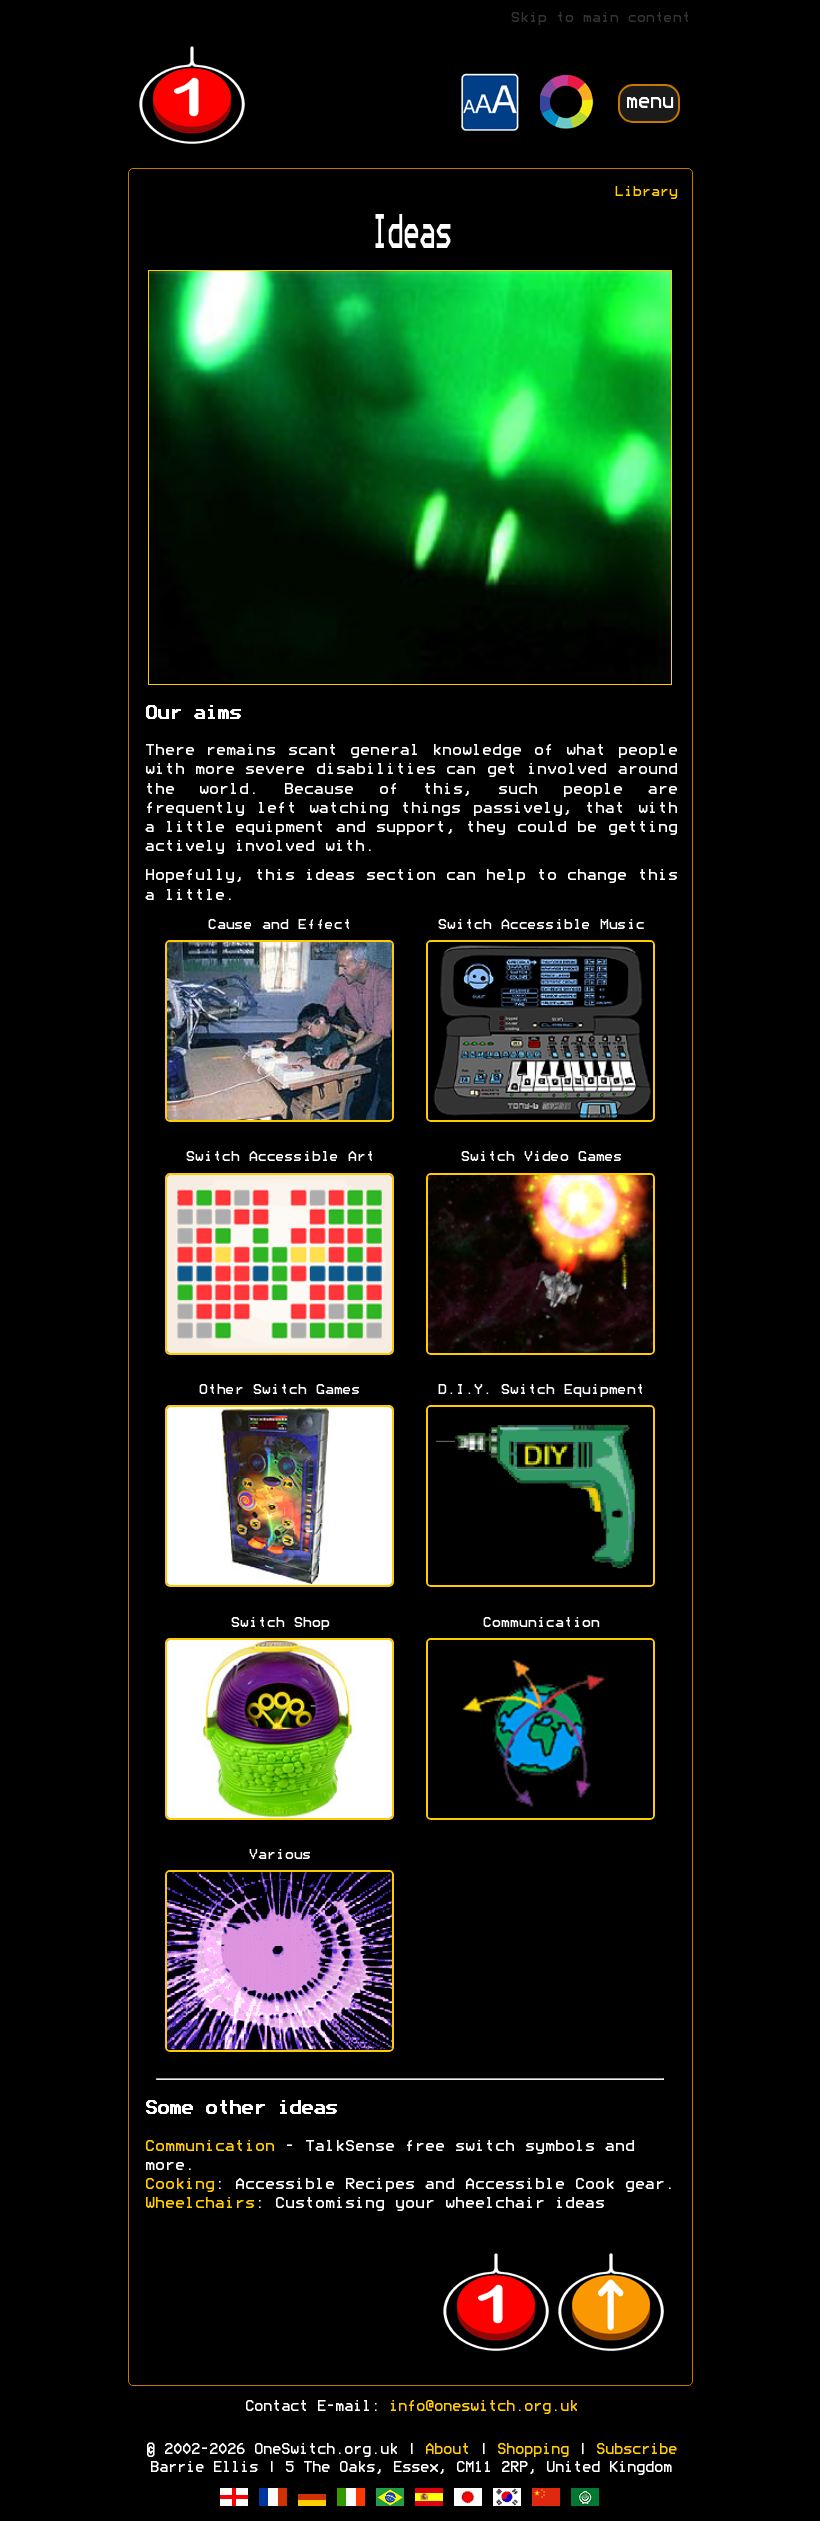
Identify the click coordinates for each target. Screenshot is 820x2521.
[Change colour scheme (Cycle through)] (567, 104)
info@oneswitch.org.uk (482, 2407)
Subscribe (635, 2450)
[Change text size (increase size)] (490, 105)
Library (645, 192)
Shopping (532, 2450)
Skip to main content (600, 18)
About (446, 2450)
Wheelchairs (199, 2204)
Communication (209, 2147)
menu (649, 102)
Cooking (179, 2185)
